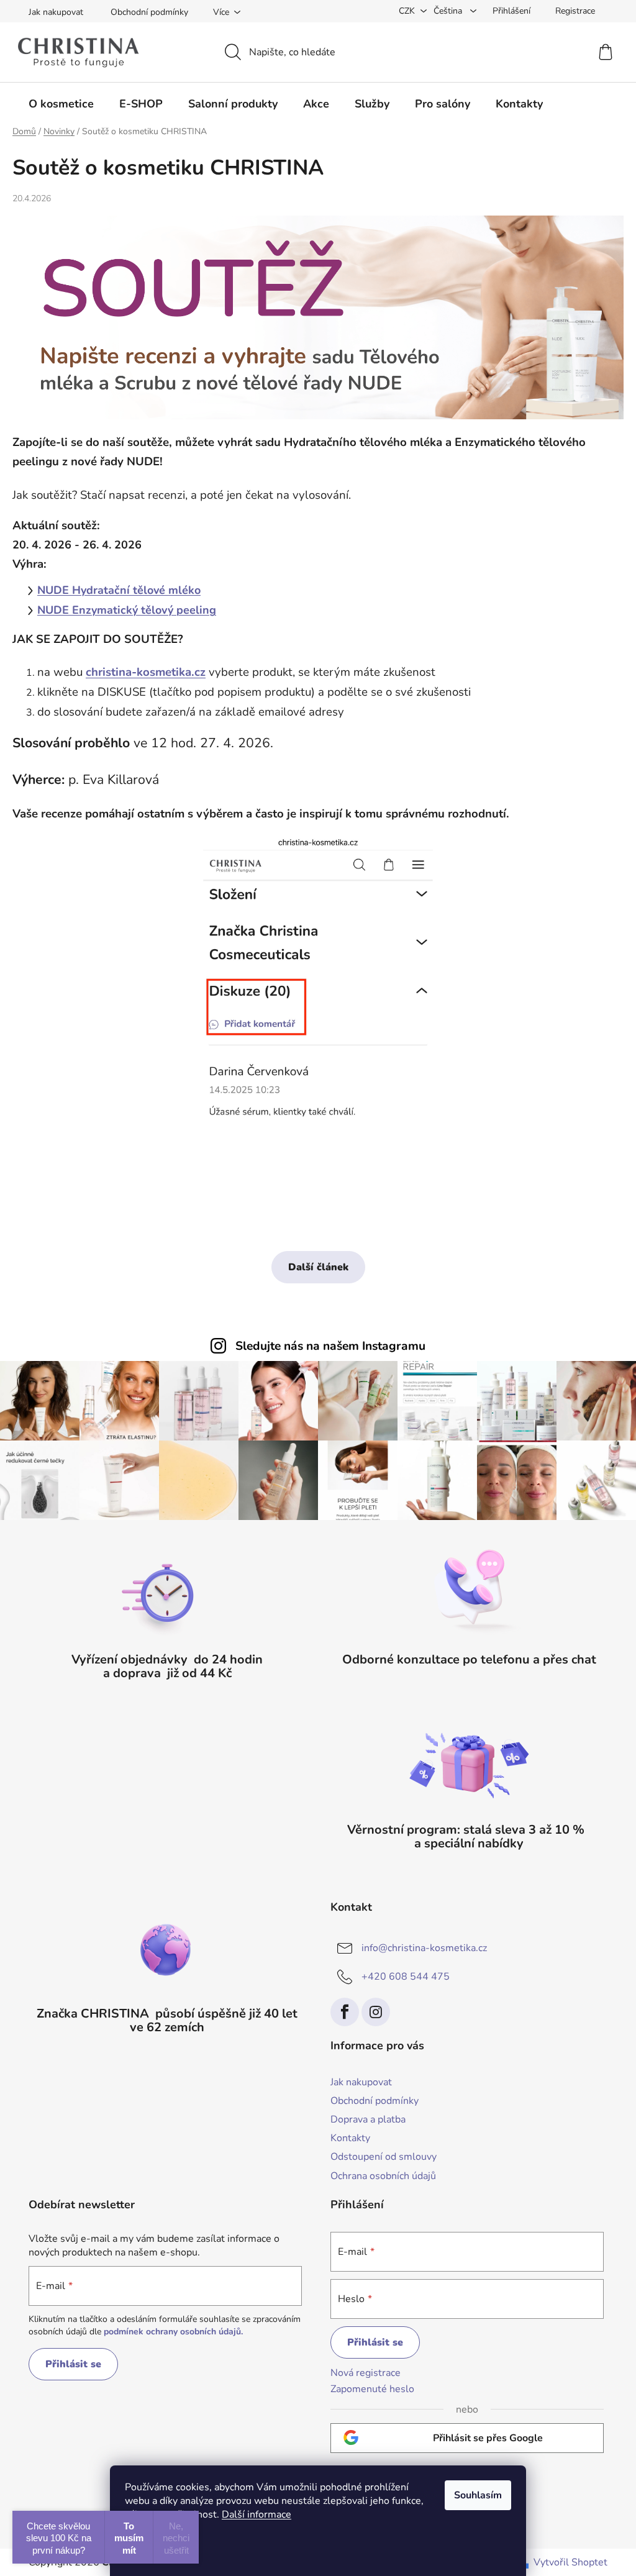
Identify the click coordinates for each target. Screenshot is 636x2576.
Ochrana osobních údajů (383, 2176)
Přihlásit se (73, 2364)
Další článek (318, 1267)
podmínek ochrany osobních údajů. (173, 2332)
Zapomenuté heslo (372, 2389)
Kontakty (350, 2138)
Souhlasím (478, 2495)
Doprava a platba (368, 2119)
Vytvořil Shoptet (570, 2562)
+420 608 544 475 (406, 1977)
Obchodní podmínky (149, 12)
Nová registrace (366, 2373)
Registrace (575, 11)
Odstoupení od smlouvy (384, 2157)
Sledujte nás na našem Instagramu (330, 1346)
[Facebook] (345, 2012)
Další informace (257, 2515)
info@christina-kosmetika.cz (424, 1948)
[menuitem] (61, 104)
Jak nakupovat (56, 12)
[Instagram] (376, 2012)
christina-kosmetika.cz (146, 672)
